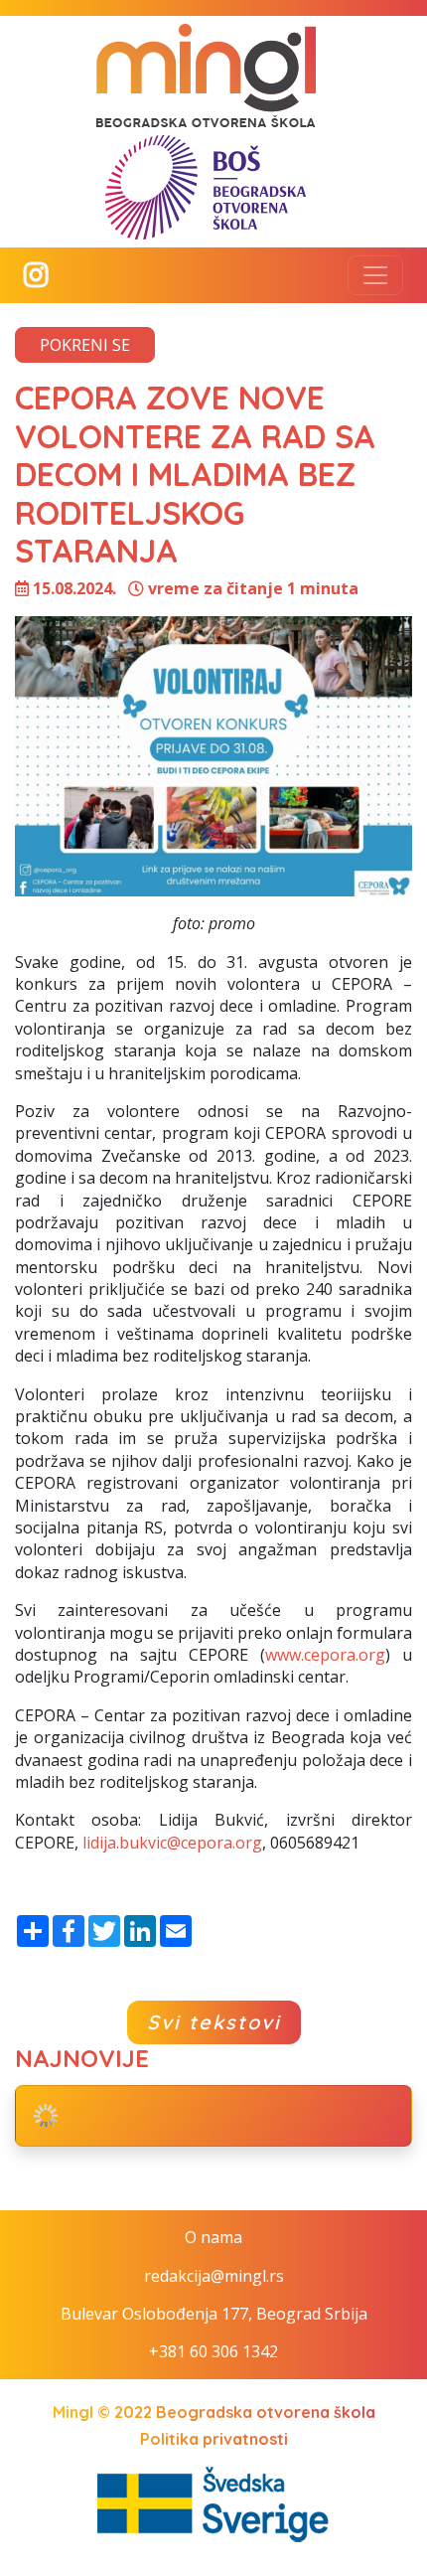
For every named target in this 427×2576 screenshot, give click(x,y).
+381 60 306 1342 (213, 2351)
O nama (213, 2237)
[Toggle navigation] (375, 275)
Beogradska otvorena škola (266, 2412)
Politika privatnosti (214, 2439)
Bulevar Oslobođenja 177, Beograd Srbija (214, 2314)
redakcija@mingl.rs (214, 2276)
